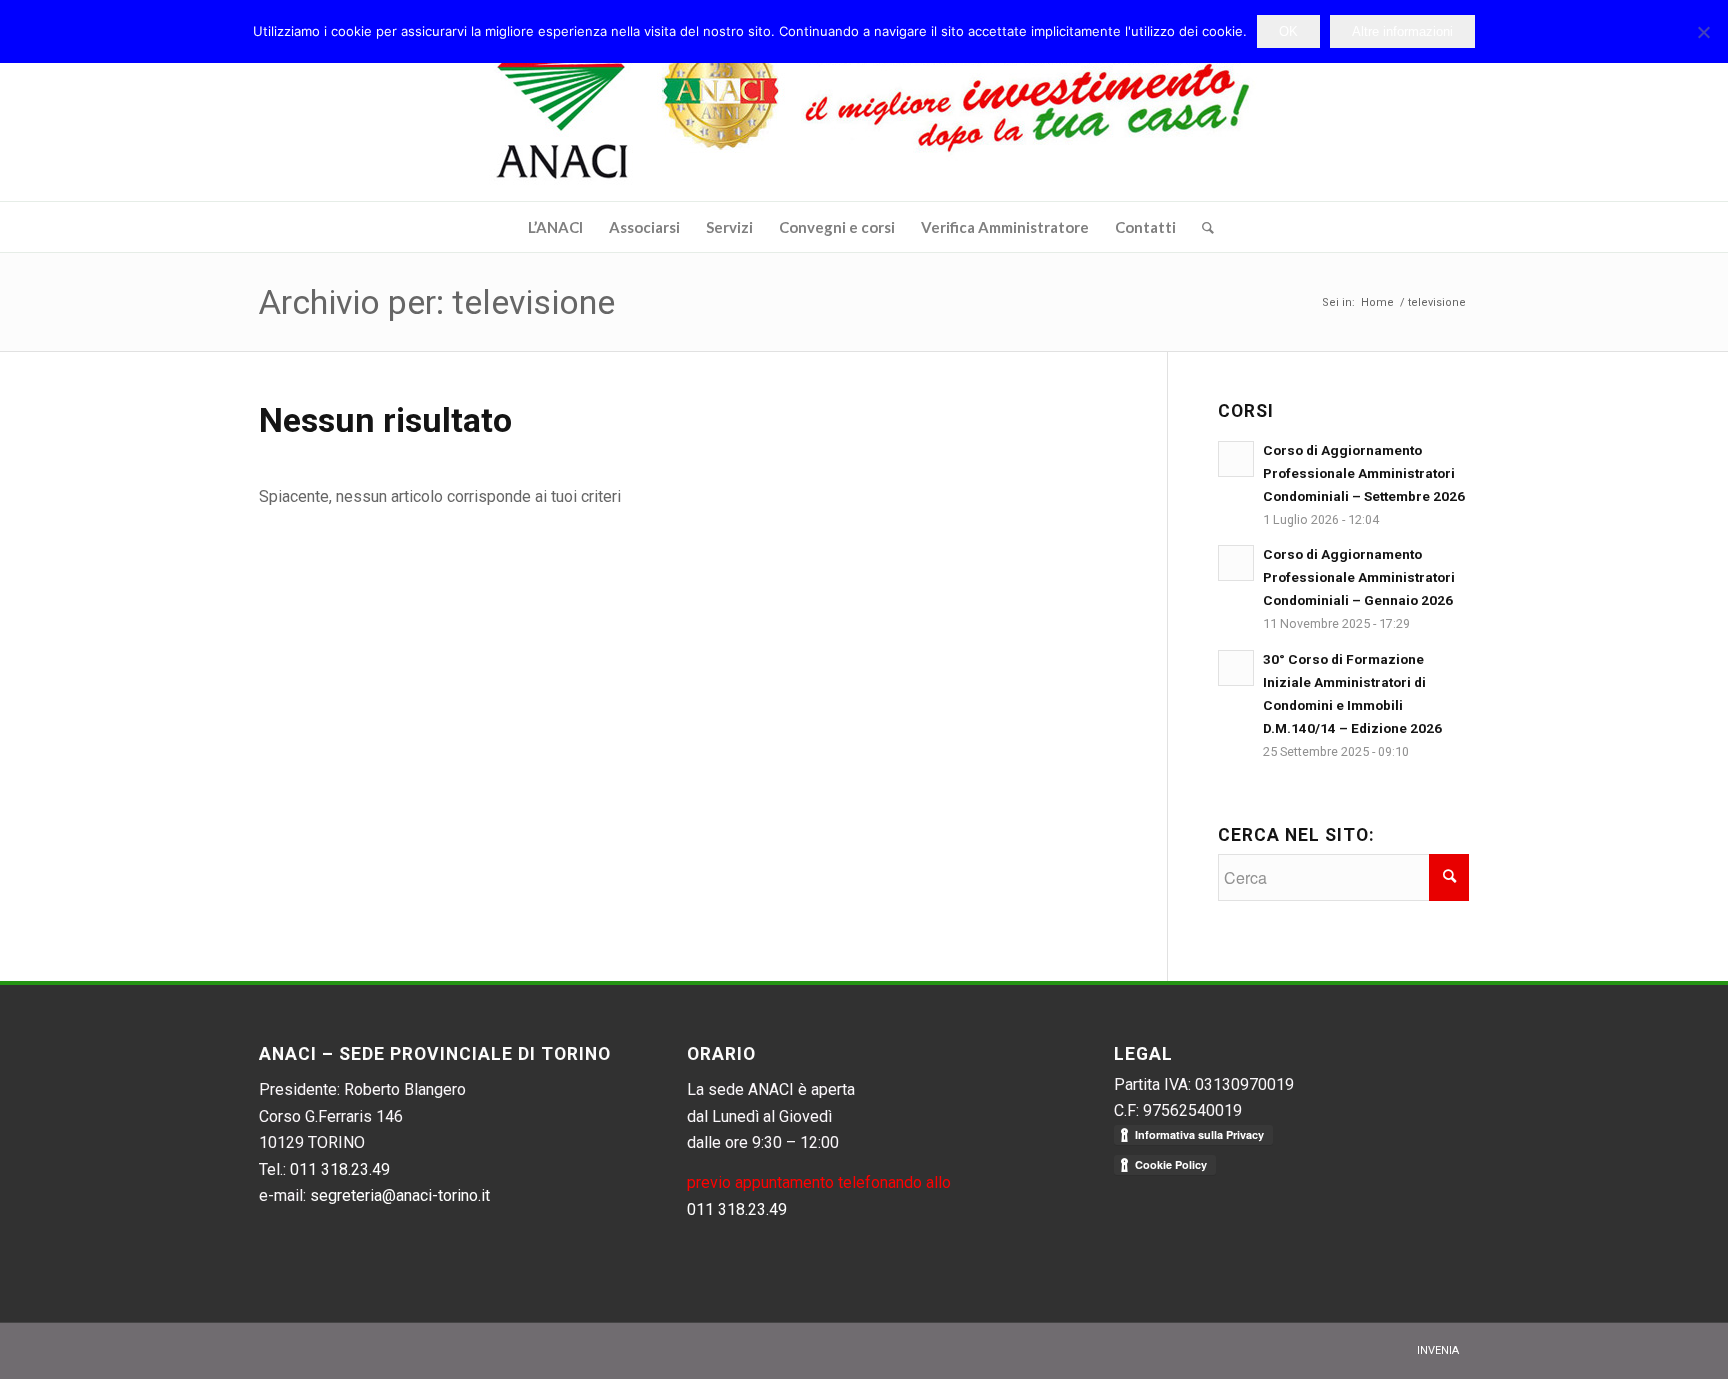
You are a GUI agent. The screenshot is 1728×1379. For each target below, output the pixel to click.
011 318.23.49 (340, 1169)
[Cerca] (1201, 227)
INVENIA (1438, 1350)
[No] (1703, 32)
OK (1288, 31)
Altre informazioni (1402, 31)
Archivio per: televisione (437, 302)
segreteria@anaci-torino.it (400, 1195)
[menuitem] (555, 227)
